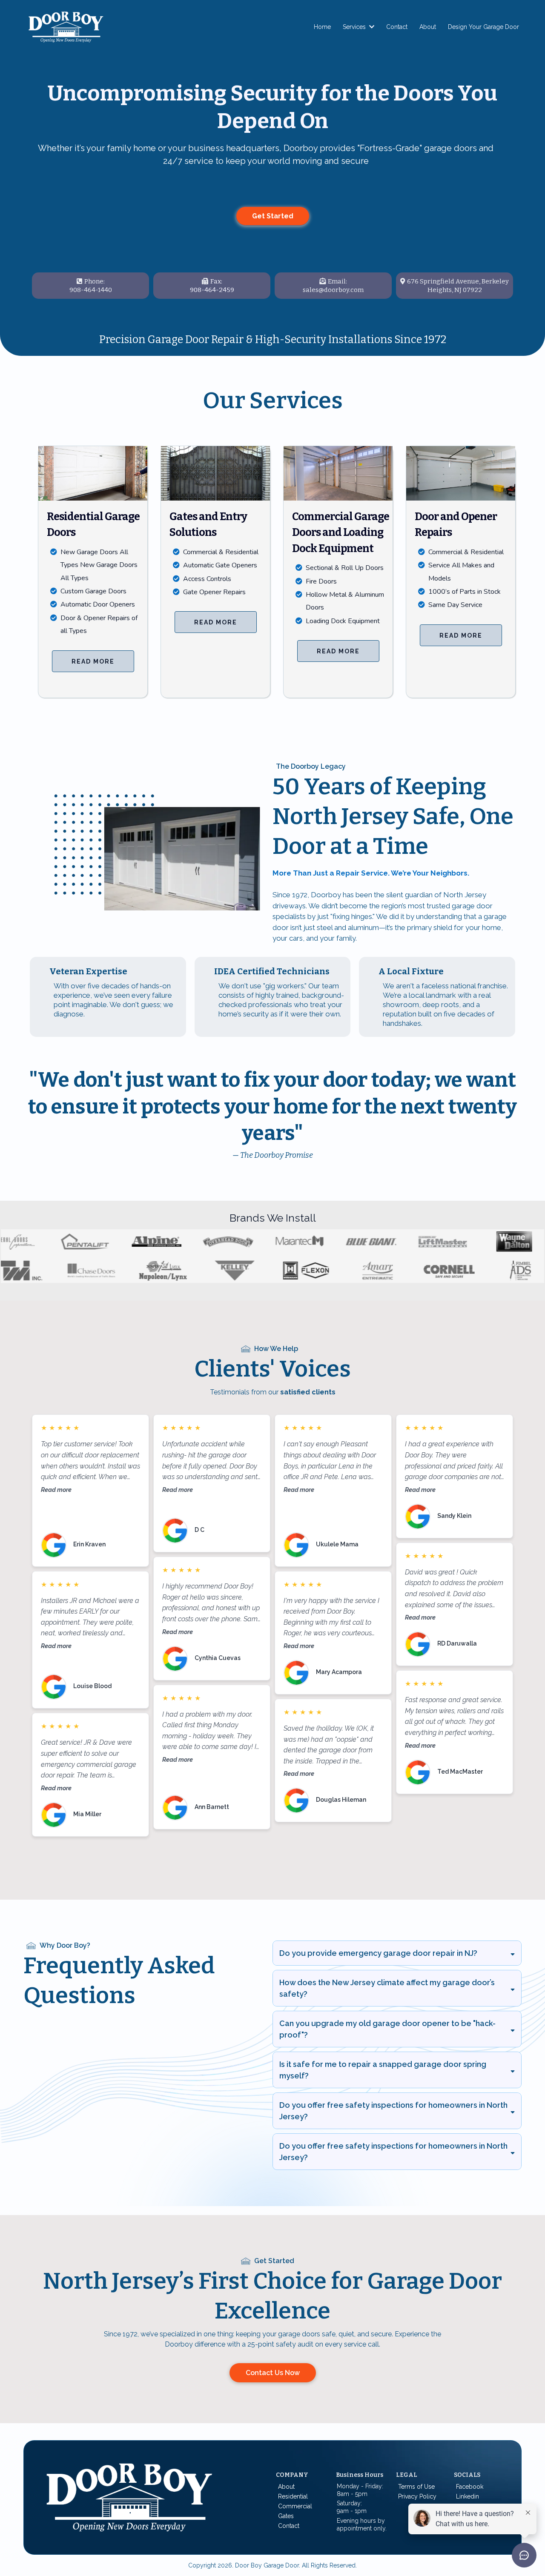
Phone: (95, 281)
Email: (337, 281)
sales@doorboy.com (333, 290)
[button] (371, 27)
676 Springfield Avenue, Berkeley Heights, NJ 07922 (458, 286)
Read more (56, 1490)
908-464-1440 (91, 290)
